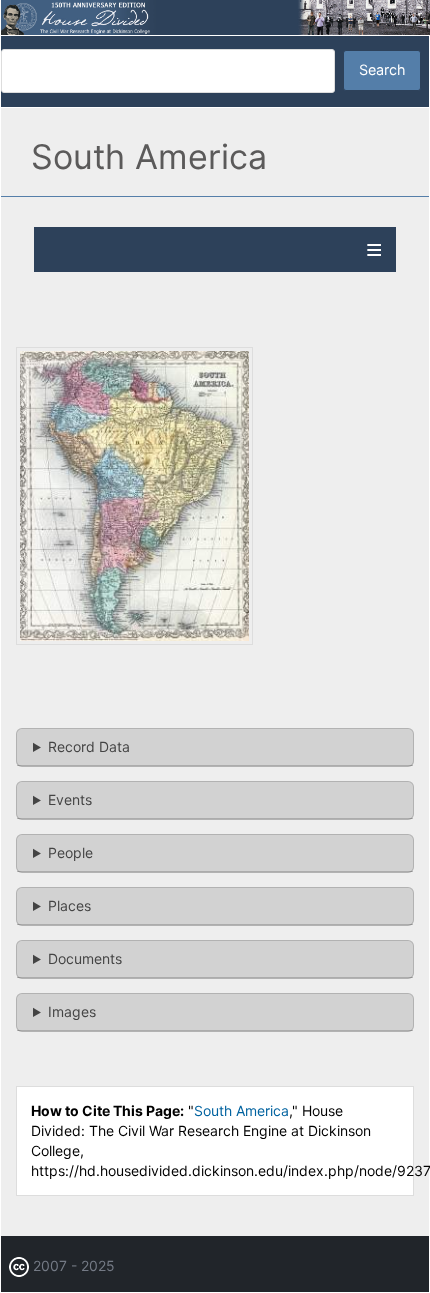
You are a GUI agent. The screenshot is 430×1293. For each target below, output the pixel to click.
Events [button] (70, 799)
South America (241, 1110)
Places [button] (69, 905)
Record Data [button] (89, 746)
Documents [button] (85, 958)
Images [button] (72, 1011)
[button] (134, 639)
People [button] (70, 852)
